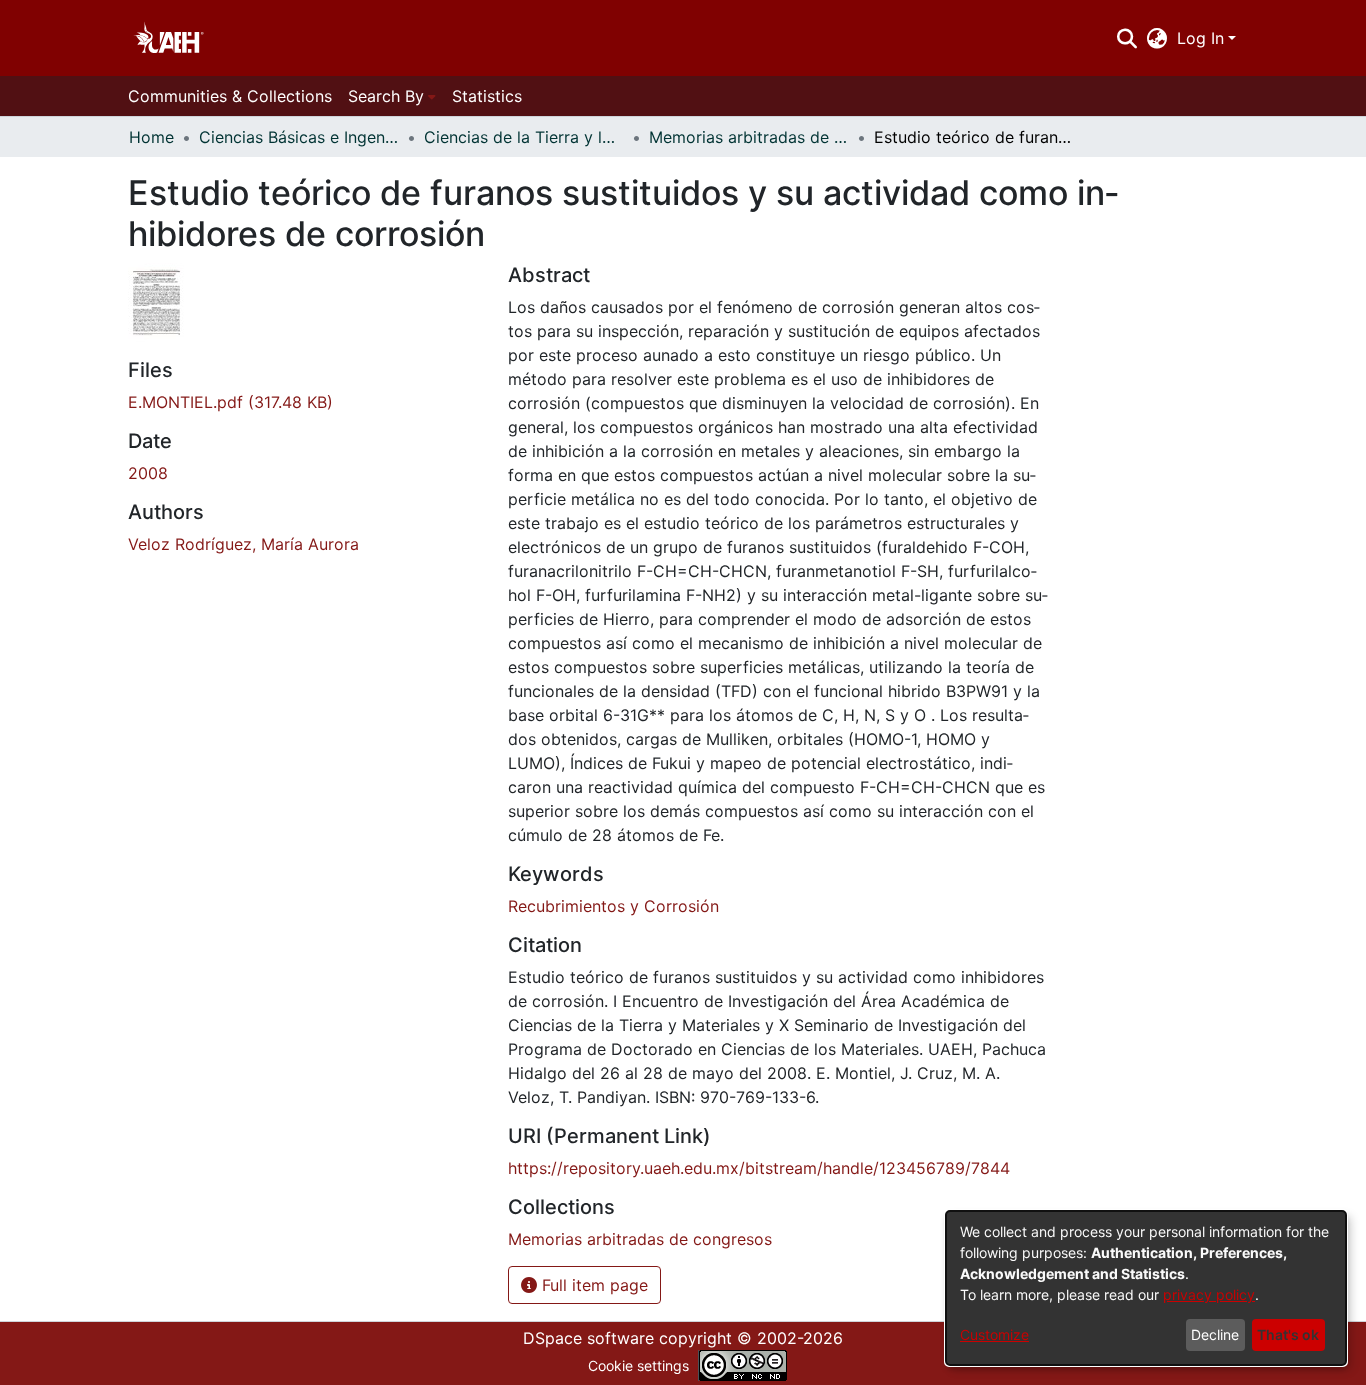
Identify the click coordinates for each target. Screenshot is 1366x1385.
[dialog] (1146, 1288)
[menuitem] (1157, 38)
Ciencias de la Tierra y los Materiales (524, 137)
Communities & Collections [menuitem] (230, 96)
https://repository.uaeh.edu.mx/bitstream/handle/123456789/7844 (759, 1168)
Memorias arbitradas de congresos (749, 137)
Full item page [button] (592, 1285)
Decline (1215, 1334)
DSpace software (588, 1338)
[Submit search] (1126, 38)
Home (151, 137)
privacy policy (1209, 1294)
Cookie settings (638, 1365)
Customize (994, 1334)
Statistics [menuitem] (487, 96)
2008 (148, 473)
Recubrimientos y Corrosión (613, 906)
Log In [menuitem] (1200, 38)
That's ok (1288, 1334)
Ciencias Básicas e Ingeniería (299, 137)
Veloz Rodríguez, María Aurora (243, 544)
